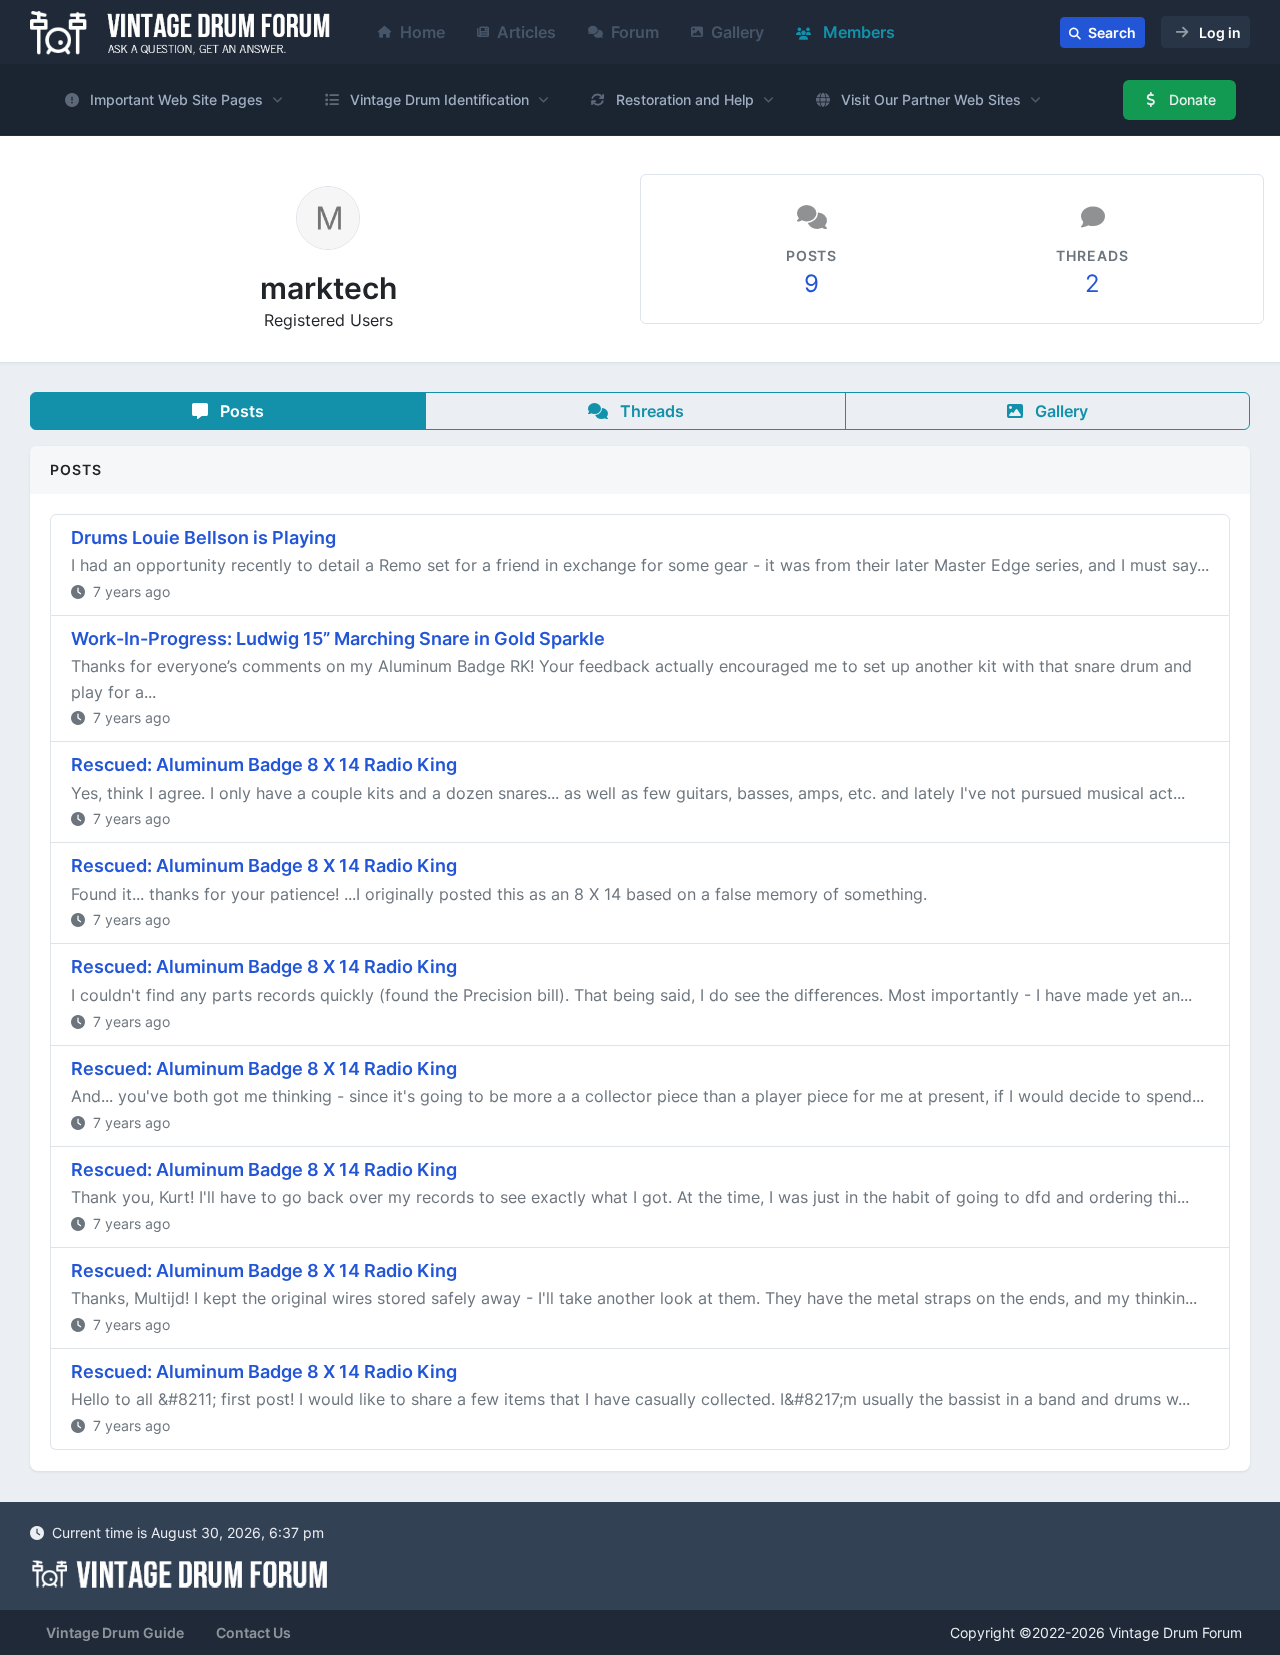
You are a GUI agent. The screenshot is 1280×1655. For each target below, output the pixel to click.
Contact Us (253, 1632)
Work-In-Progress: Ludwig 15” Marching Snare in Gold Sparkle (338, 638)
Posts (240, 411)
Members (857, 32)
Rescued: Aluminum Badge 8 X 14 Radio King (264, 764)
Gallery (737, 32)
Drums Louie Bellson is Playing (203, 537)
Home (422, 32)
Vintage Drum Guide (115, 1632)
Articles (526, 32)
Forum (635, 32)
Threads (650, 411)
